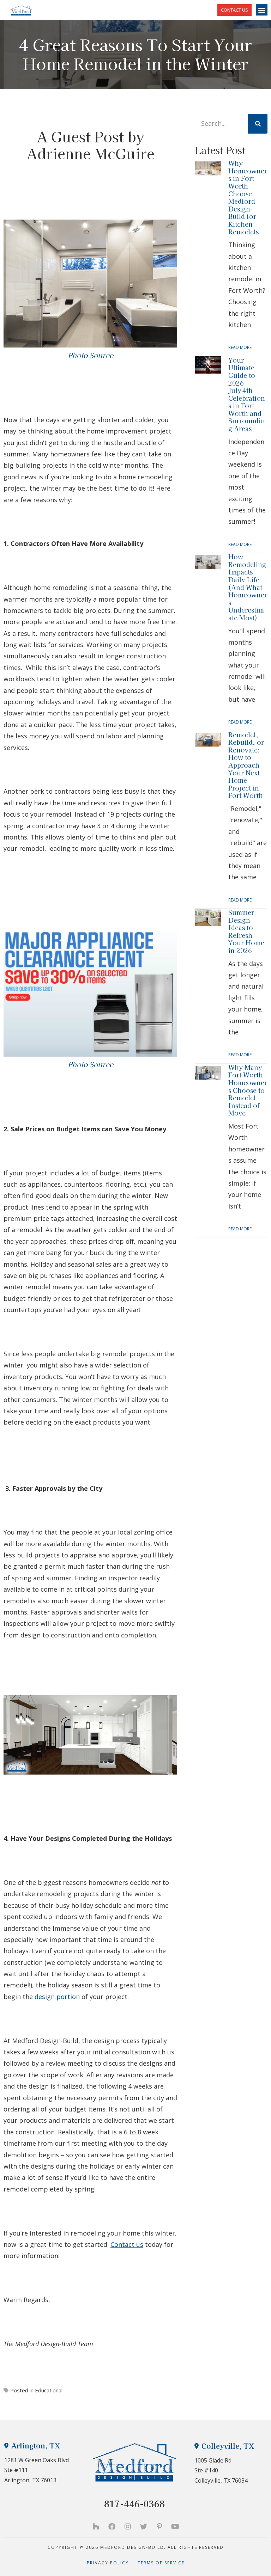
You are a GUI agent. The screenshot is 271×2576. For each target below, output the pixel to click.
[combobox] (221, 124)
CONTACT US (234, 10)
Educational (49, 2390)
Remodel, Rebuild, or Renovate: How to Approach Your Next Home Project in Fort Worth (246, 765)
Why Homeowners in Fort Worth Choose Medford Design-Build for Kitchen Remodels (248, 197)
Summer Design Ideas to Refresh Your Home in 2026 (246, 931)
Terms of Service (161, 2563)
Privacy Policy (112, 2563)
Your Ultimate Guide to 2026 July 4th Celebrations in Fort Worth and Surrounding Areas (247, 394)
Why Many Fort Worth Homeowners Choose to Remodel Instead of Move (248, 1090)
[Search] (258, 124)
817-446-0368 (134, 2504)
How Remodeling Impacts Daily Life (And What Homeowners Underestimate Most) (248, 587)
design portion (57, 1997)
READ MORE (240, 347)
